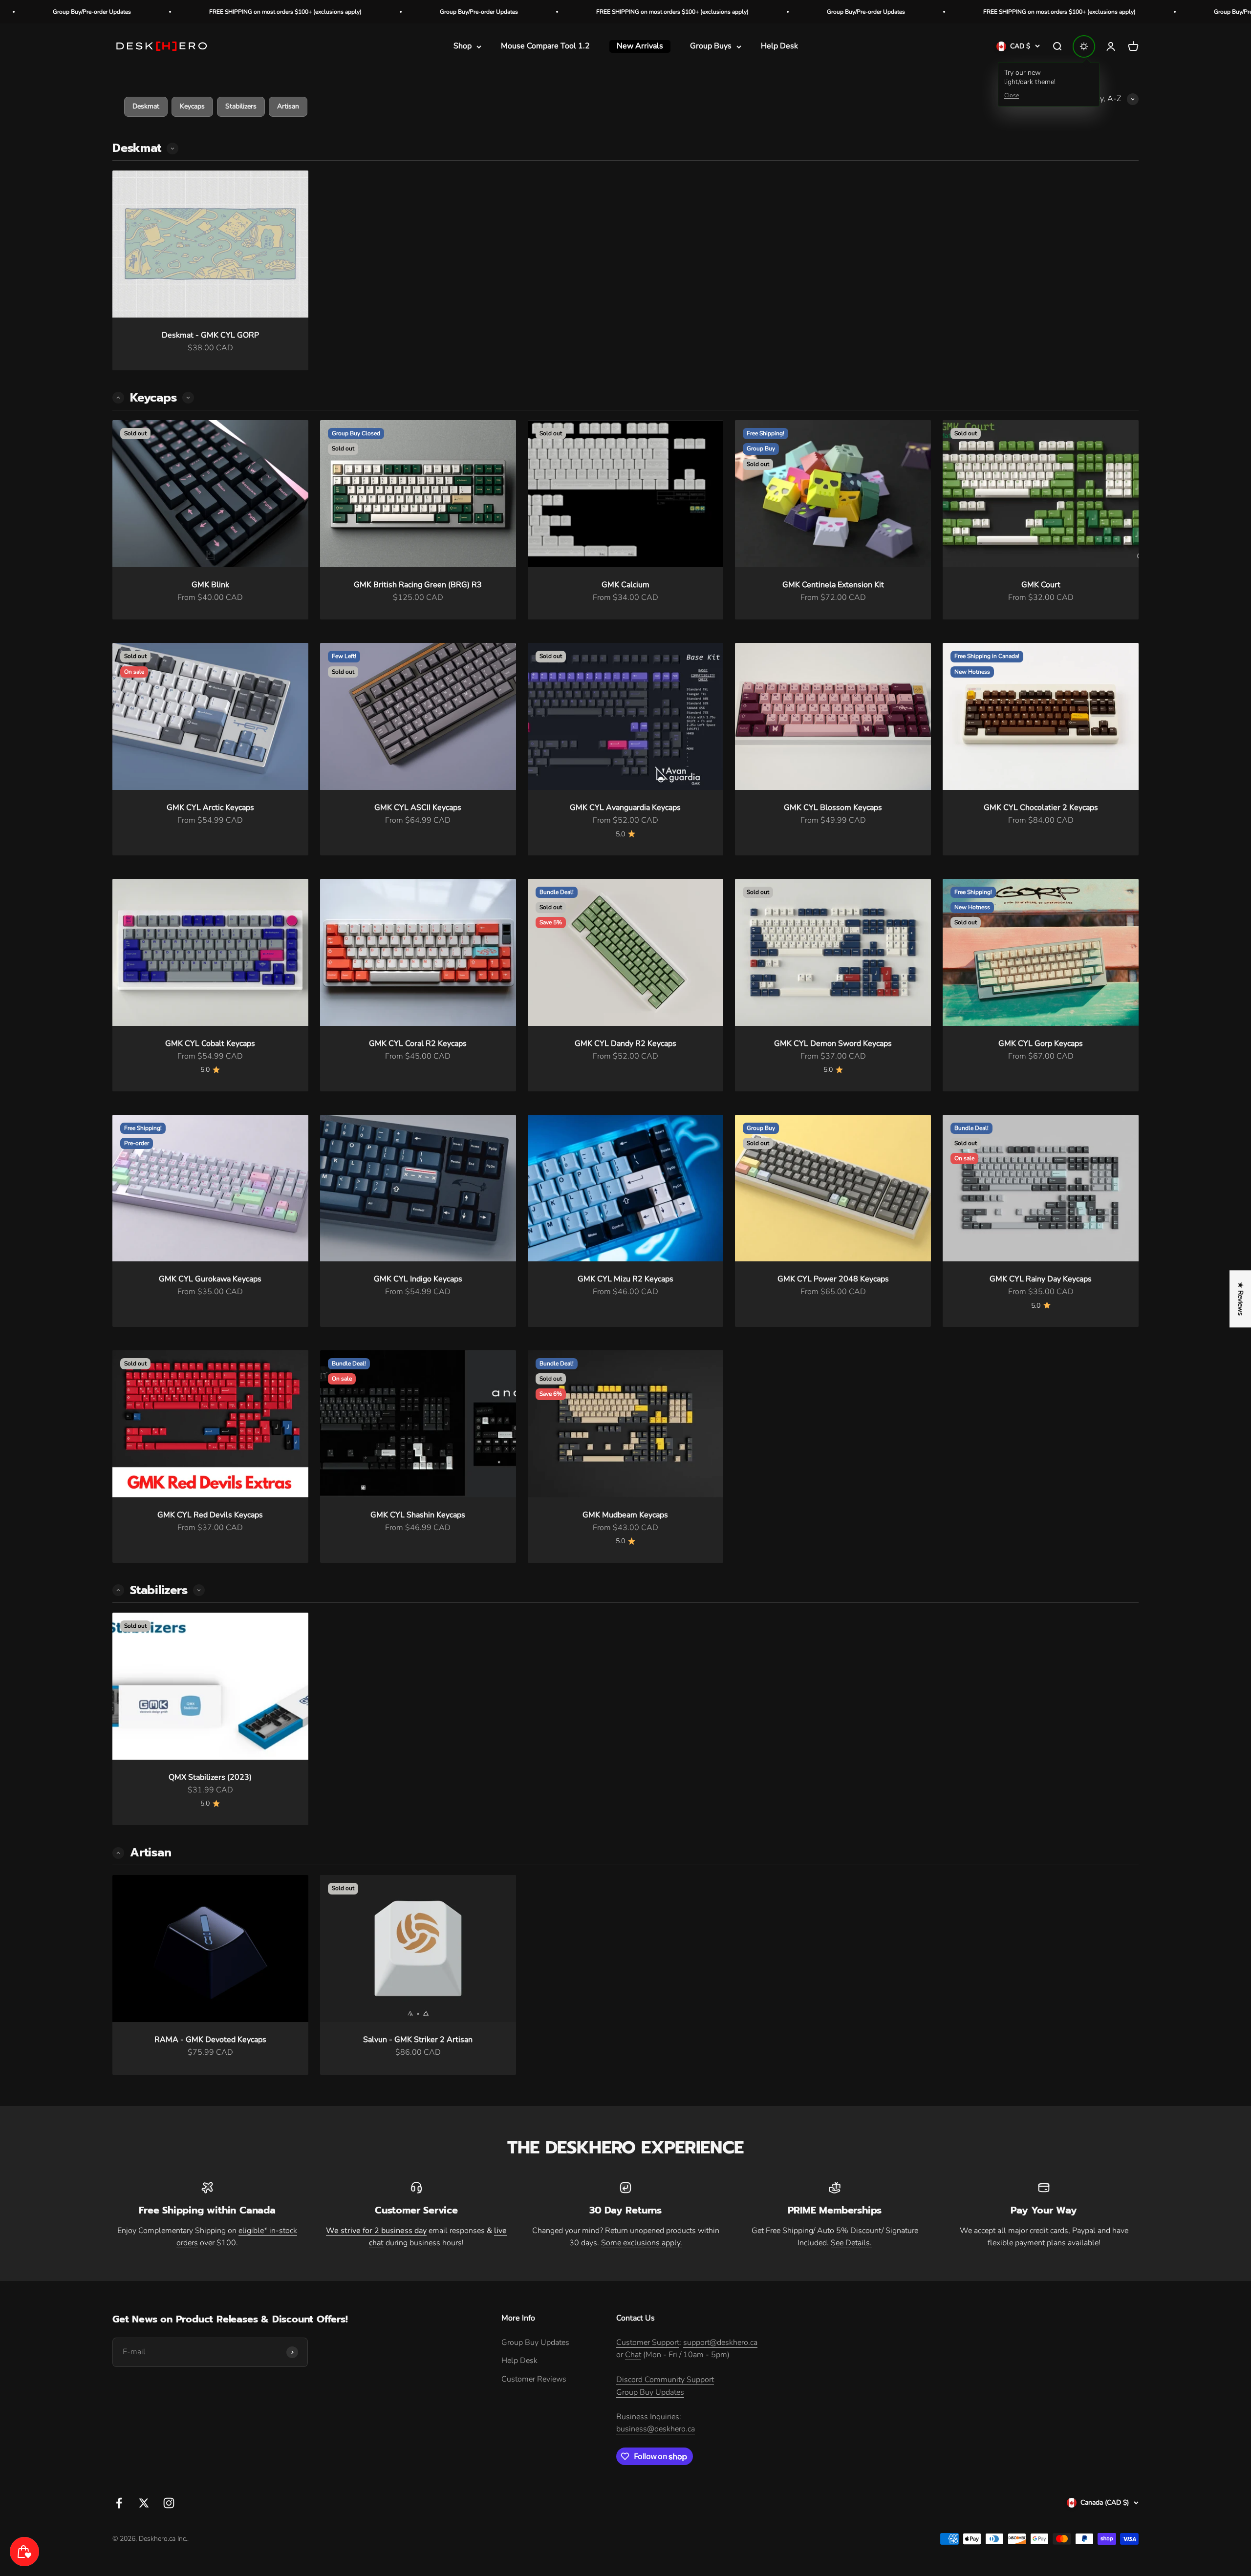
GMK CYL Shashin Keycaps (418, 1515)
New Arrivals (640, 46)
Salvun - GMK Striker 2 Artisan (418, 2040)
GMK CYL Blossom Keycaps (833, 808)
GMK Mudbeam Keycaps (625, 1515)
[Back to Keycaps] (118, 1590)
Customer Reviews (534, 2379)
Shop (463, 46)
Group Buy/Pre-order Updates (223, 12)
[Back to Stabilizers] (118, 1853)
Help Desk (779, 46)
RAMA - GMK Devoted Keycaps (210, 2040)
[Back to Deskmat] (118, 398)
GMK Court (1041, 585)
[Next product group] (173, 149)
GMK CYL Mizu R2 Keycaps (625, 1279)
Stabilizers (241, 106)
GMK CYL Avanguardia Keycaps (625, 808)
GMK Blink (210, 585)
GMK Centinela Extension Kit (833, 585)
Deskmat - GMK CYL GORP (210, 335)
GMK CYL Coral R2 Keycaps (418, 1043)
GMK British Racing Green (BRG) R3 (418, 585)
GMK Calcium (625, 585)
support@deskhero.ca (720, 2342)
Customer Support (648, 2342)
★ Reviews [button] (1240, 1299)
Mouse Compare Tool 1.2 (545, 46)
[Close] (201, 2503)
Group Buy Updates (535, 2342)
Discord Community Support (665, 2380)
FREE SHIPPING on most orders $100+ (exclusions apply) (417, 12)
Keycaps (192, 106)
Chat (633, 2355)
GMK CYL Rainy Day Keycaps (1041, 1279)
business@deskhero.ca (656, 2429)
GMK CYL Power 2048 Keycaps (833, 1279)
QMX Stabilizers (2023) (210, 1777)
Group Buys (711, 46)
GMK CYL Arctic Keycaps (210, 808)
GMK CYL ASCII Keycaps (418, 808)
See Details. (851, 2243)
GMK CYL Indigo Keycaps (418, 1279)
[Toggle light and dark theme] (1084, 46)
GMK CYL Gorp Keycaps (1041, 1043)
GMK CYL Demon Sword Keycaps (833, 1043)
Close (1012, 95)
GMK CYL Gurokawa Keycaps (210, 1279)
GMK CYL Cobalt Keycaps (210, 1043)
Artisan (288, 106)
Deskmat (146, 106)
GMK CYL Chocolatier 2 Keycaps (1041, 808)
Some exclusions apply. (642, 2243)
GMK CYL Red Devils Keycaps (210, 1515)
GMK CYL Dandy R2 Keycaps (625, 1043)
